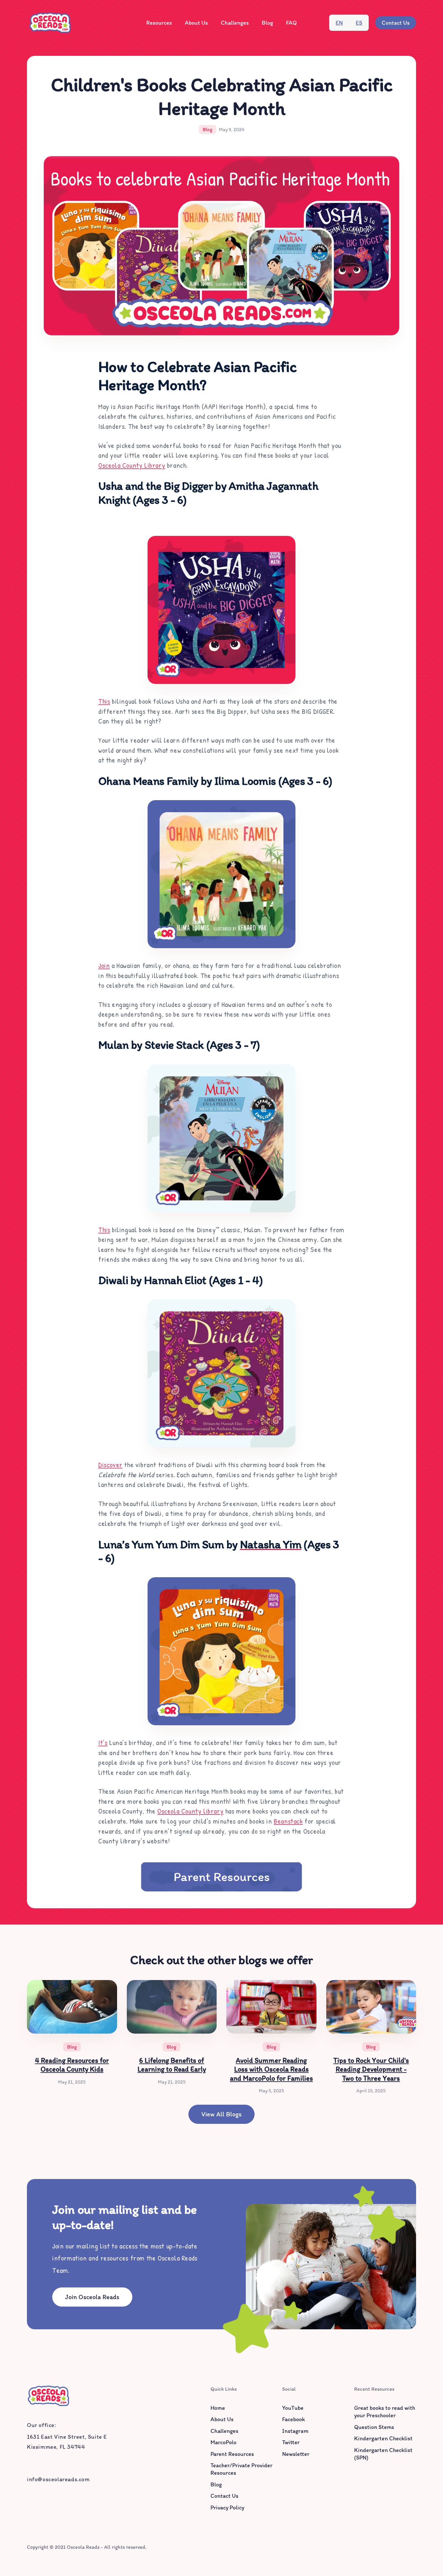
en (339, 23)
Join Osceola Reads (92, 2297)
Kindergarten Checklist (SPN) (383, 2454)
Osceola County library (190, 1811)
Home (218, 2408)
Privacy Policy (227, 2508)
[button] (159, 23)
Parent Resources (222, 1876)
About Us (196, 23)
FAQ (291, 23)
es (359, 23)
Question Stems (374, 2427)
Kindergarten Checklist (383, 2438)
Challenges (235, 23)
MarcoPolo (223, 2442)
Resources (159, 23)
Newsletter (296, 2454)
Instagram (295, 2431)
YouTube (293, 2408)
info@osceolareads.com (58, 2479)
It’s (103, 1742)
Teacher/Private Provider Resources (241, 2469)
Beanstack (288, 1821)
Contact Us (396, 23)
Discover (110, 1465)
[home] (50, 23)
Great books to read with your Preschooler (385, 2412)
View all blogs (221, 2114)
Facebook (293, 2419)
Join (104, 965)
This (104, 701)
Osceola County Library (132, 465)
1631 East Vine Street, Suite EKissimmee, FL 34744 (67, 2442)
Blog (267, 23)
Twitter (291, 2442)
